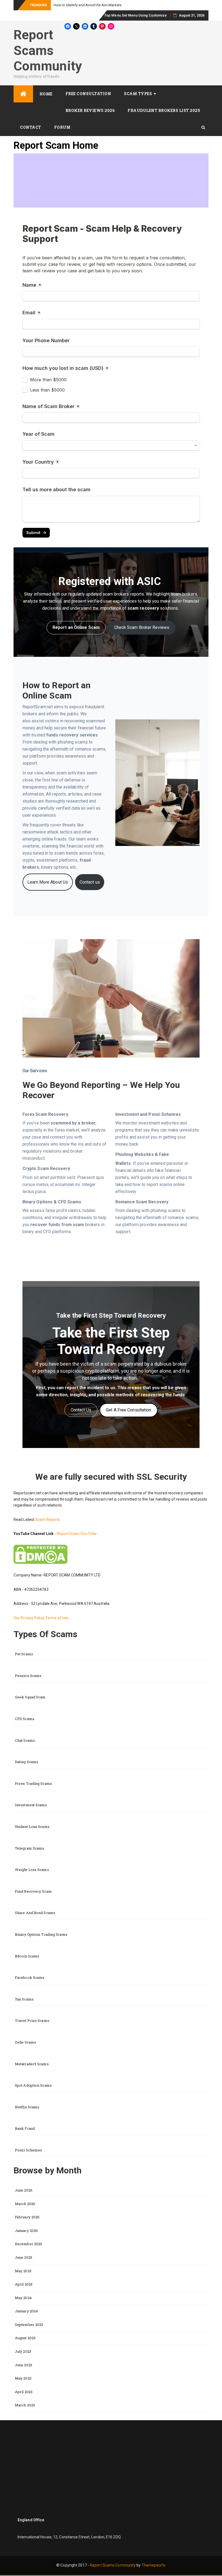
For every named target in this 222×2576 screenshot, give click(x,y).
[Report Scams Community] (23, 94)
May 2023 (23, 2378)
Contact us (90, 882)
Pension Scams (28, 1676)
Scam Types (138, 94)
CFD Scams (25, 1719)
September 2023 (29, 2325)
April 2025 (24, 2284)
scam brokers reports (123, 594)
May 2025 (23, 2271)
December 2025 (28, 2244)
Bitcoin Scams (27, 1956)
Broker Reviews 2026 (90, 110)
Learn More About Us (48, 882)
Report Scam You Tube (77, 1534)
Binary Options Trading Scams (41, 1934)
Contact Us (81, 1410)
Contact (31, 127)
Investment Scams (31, 1805)
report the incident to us (90, 1388)
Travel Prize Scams (32, 2021)
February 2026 (27, 2217)
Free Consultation (88, 94)
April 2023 (24, 2392)
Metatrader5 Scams (32, 2064)
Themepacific (154, 2565)
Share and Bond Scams (35, 1913)
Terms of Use (57, 1618)
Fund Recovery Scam (33, 1891)
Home (46, 94)
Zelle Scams (25, 2042)
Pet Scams (24, 1654)
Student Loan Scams (32, 1827)
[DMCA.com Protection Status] (40, 1554)
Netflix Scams (27, 2107)
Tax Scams (24, 1999)
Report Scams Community (48, 50)
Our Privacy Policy (29, 1618)
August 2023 (25, 2338)
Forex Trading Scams (33, 1783)
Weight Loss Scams (32, 1870)
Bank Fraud (25, 2128)
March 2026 (25, 2204)
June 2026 (24, 2190)
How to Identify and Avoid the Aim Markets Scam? (94, 5)
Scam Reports (48, 1520)
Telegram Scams (30, 1848)
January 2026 (26, 2231)
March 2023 (25, 2405)
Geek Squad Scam (30, 1697)
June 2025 (24, 2257)
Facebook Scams (30, 1977)
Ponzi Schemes (28, 2150)
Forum (62, 127)
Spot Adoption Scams (33, 2085)
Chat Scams (25, 1740)
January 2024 (26, 2311)
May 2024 (23, 2298)
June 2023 (24, 2365)
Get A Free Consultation (128, 1410)
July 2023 (23, 2351)
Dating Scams (27, 1762)
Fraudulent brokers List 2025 (164, 110)
